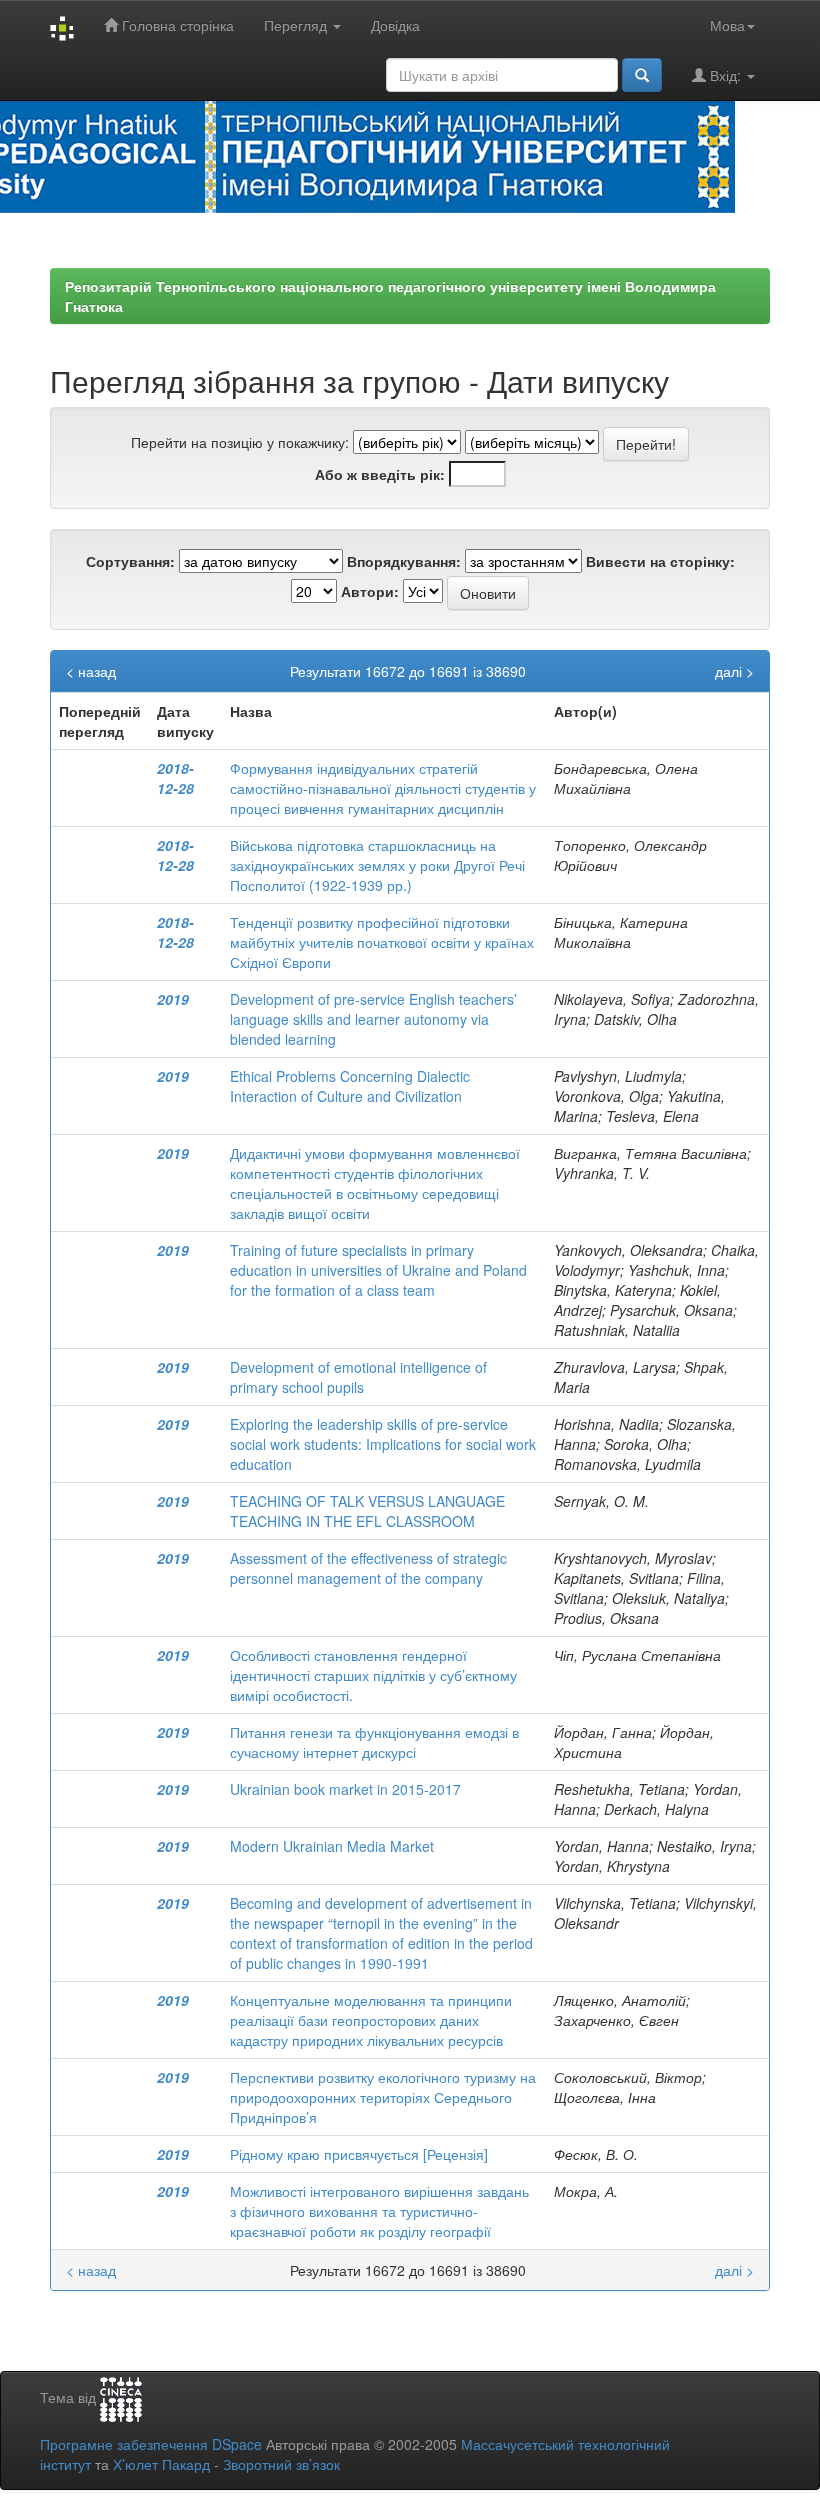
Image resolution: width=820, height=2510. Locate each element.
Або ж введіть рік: (380, 474)
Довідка (395, 25)
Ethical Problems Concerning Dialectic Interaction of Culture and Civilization (350, 1086)
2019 (173, 999)
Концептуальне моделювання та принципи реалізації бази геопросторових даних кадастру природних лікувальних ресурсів (371, 2020)
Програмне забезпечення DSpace (151, 2444)
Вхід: (725, 75)
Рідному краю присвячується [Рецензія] (359, 2154)
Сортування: (130, 561)
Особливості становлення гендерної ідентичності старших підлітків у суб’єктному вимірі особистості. (373, 1675)
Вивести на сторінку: (660, 561)
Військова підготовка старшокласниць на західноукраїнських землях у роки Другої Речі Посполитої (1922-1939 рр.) (377, 865)
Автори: (370, 591)
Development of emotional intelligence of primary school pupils (358, 1377)
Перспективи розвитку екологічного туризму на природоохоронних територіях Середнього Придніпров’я (383, 2097)
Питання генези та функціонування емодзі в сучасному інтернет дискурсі (374, 1742)
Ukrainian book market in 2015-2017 (345, 1789)
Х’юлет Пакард (161, 2464)
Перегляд (297, 25)
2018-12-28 (175, 778)
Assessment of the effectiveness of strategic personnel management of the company (368, 1568)
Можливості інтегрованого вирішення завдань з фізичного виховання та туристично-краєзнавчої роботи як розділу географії (379, 2211)
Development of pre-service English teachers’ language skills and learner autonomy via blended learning (373, 1019)
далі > (734, 671)
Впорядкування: (404, 561)
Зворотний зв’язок (281, 2464)
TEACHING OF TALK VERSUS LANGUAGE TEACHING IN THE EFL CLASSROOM (367, 1511)
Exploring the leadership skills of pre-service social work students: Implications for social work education (383, 1444)
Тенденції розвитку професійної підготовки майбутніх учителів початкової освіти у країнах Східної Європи (382, 942)
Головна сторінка (176, 25)
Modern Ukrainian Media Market (332, 1846)
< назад (91, 671)
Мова (727, 25)
